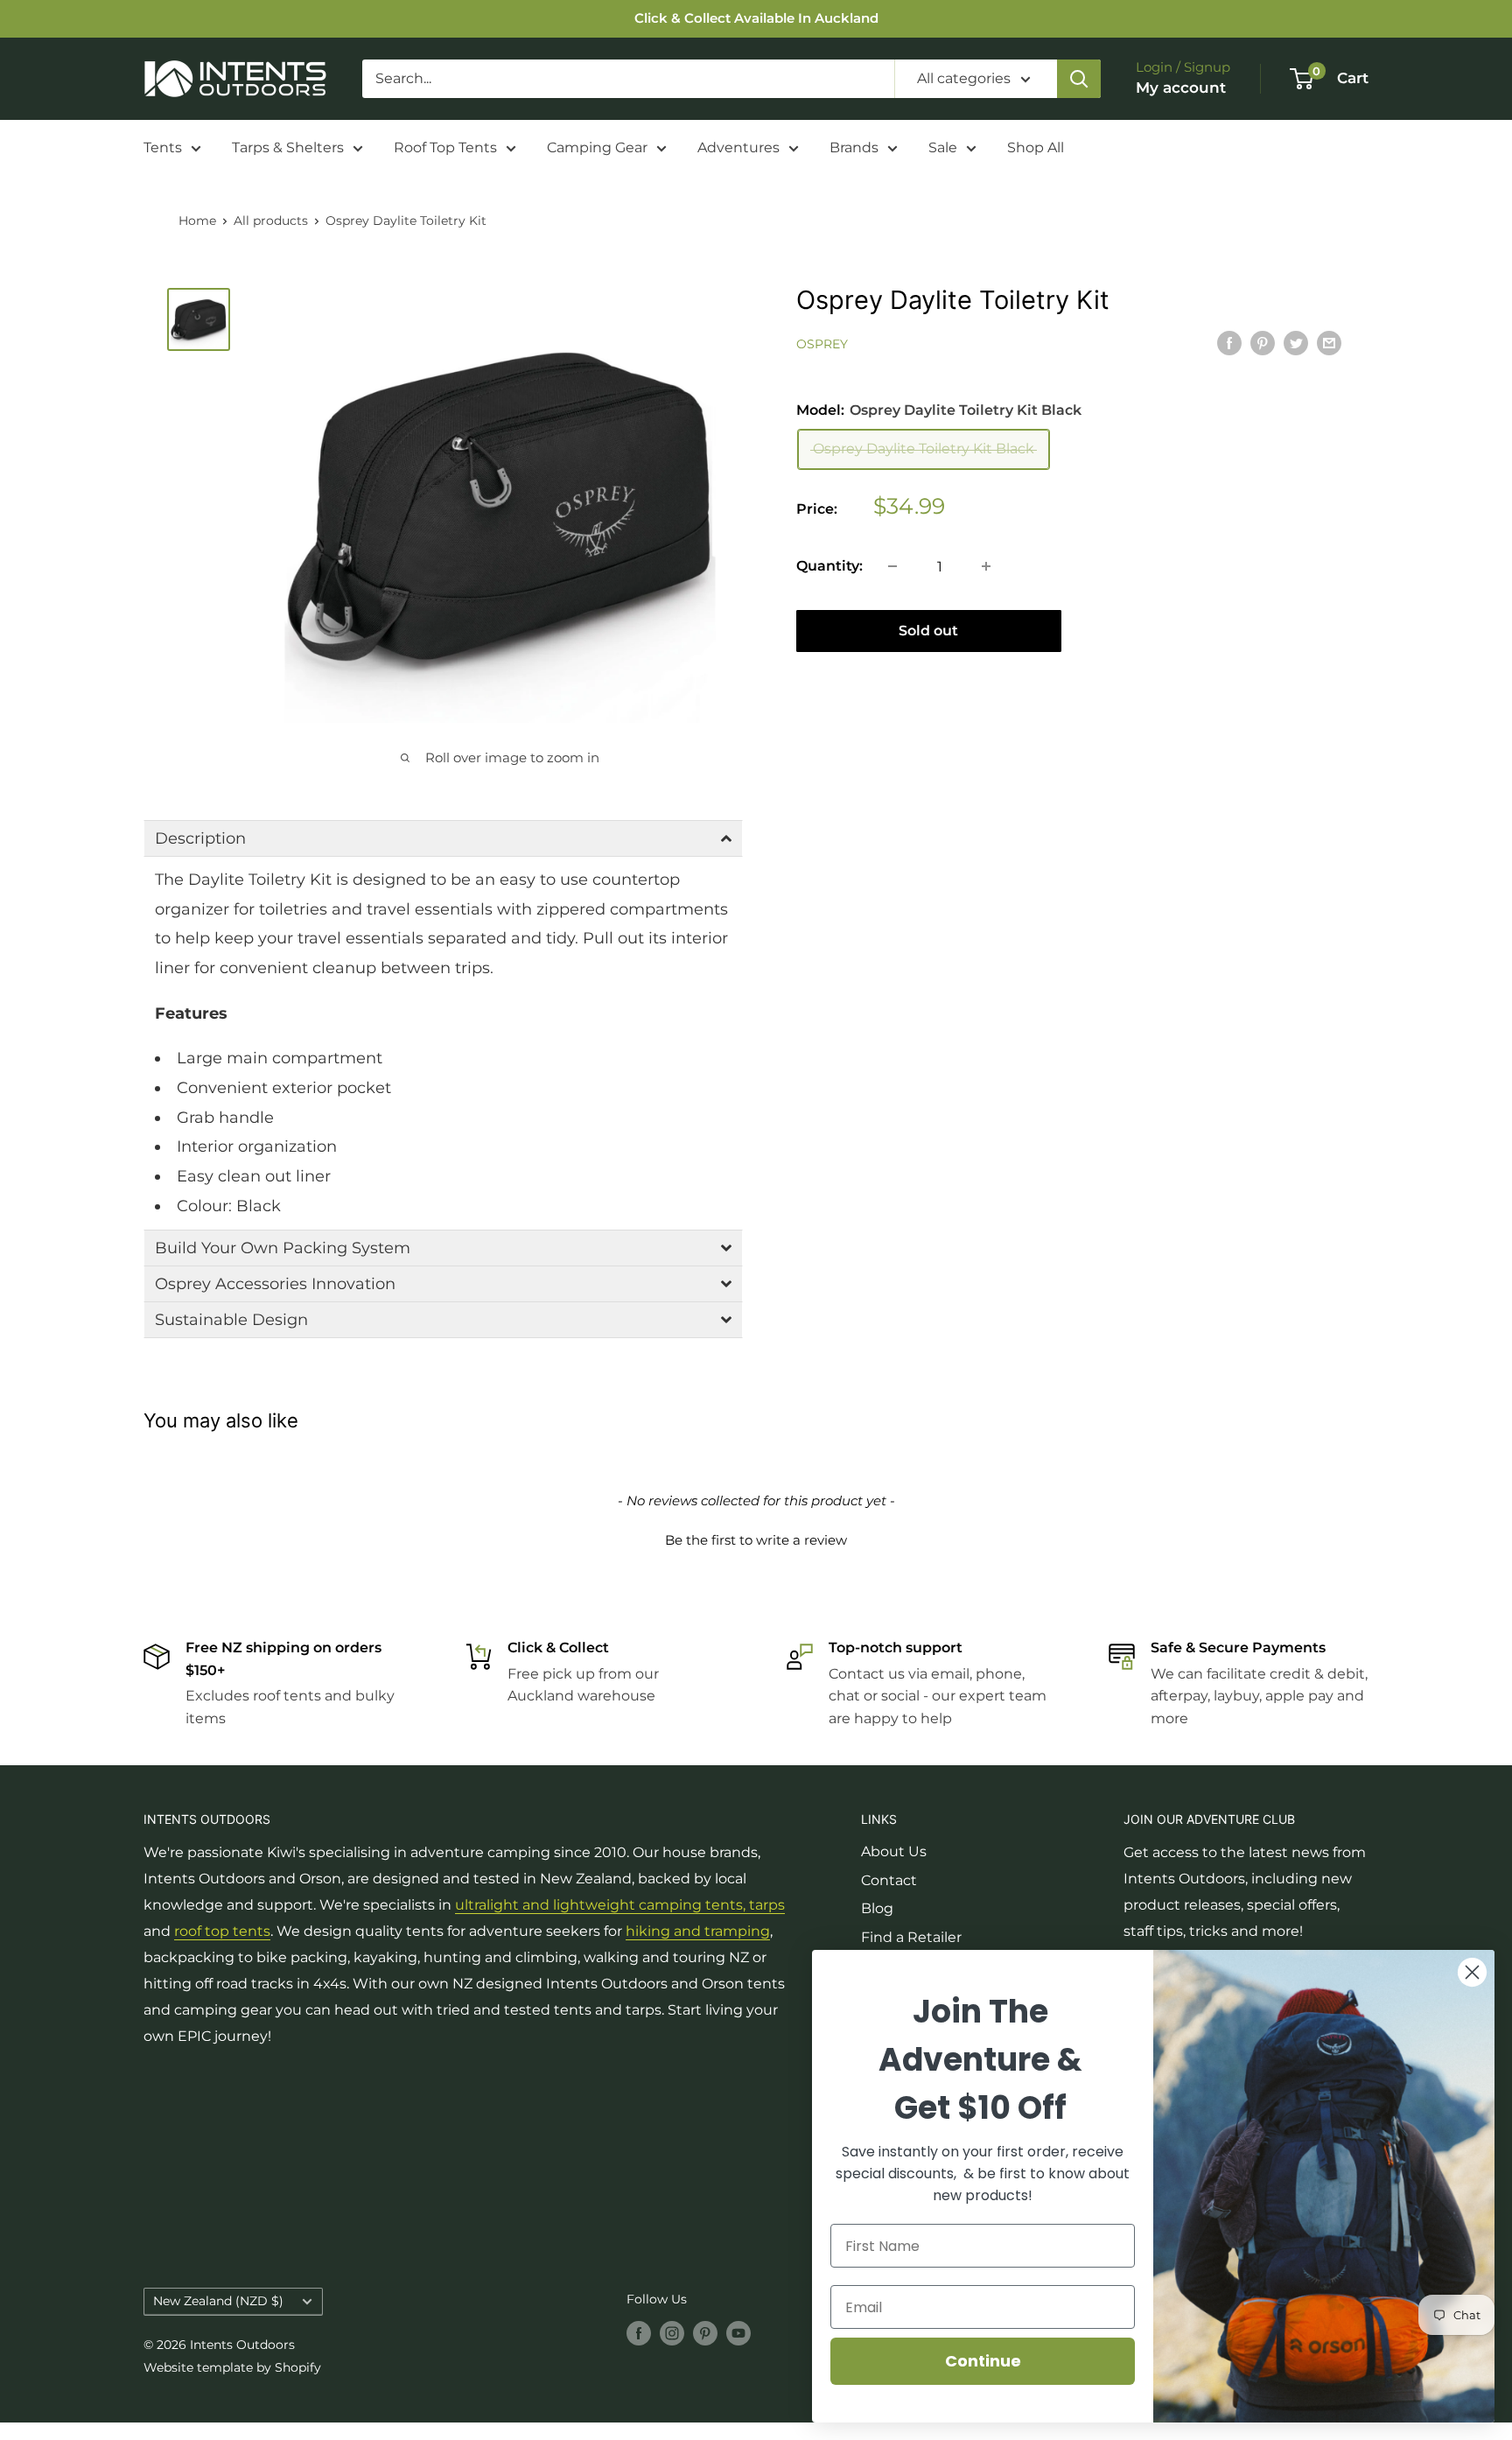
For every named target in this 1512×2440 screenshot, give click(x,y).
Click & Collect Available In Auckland (756, 18)
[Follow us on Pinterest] (705, 2332)
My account (1181, 88)
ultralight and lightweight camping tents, (602, 1905)
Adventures (738, 147)
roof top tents (222, 1931)
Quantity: (829, 566)
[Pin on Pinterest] (1263, 343)
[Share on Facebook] (1229, 343)
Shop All (1036, 147)
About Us (894, 1851)
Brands (854, 147)
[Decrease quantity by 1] (892, 566)
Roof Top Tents (445, 147)
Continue (983, 2361)
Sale (943, 147)
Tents (163, 147)
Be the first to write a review (756, 1540)
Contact (889, 1880)
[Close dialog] (1472, 1972)
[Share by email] (1329, 343)
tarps (767, 1905)
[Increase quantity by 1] (986, 566)
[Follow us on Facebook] (639, 2332)
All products (271, 221)
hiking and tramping (698, 1931)
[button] (443, 838)
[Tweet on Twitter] (1296, 343)
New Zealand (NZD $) (218, 2301)
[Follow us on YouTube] (738, 2332)
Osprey (822, 344)
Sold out (928, 631)
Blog (877, 1908)
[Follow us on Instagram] (672, 2332)
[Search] (1079, 79)
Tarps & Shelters (288, 147)
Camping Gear (597, 147)
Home (197, 221)
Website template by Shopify (232, 2367)
